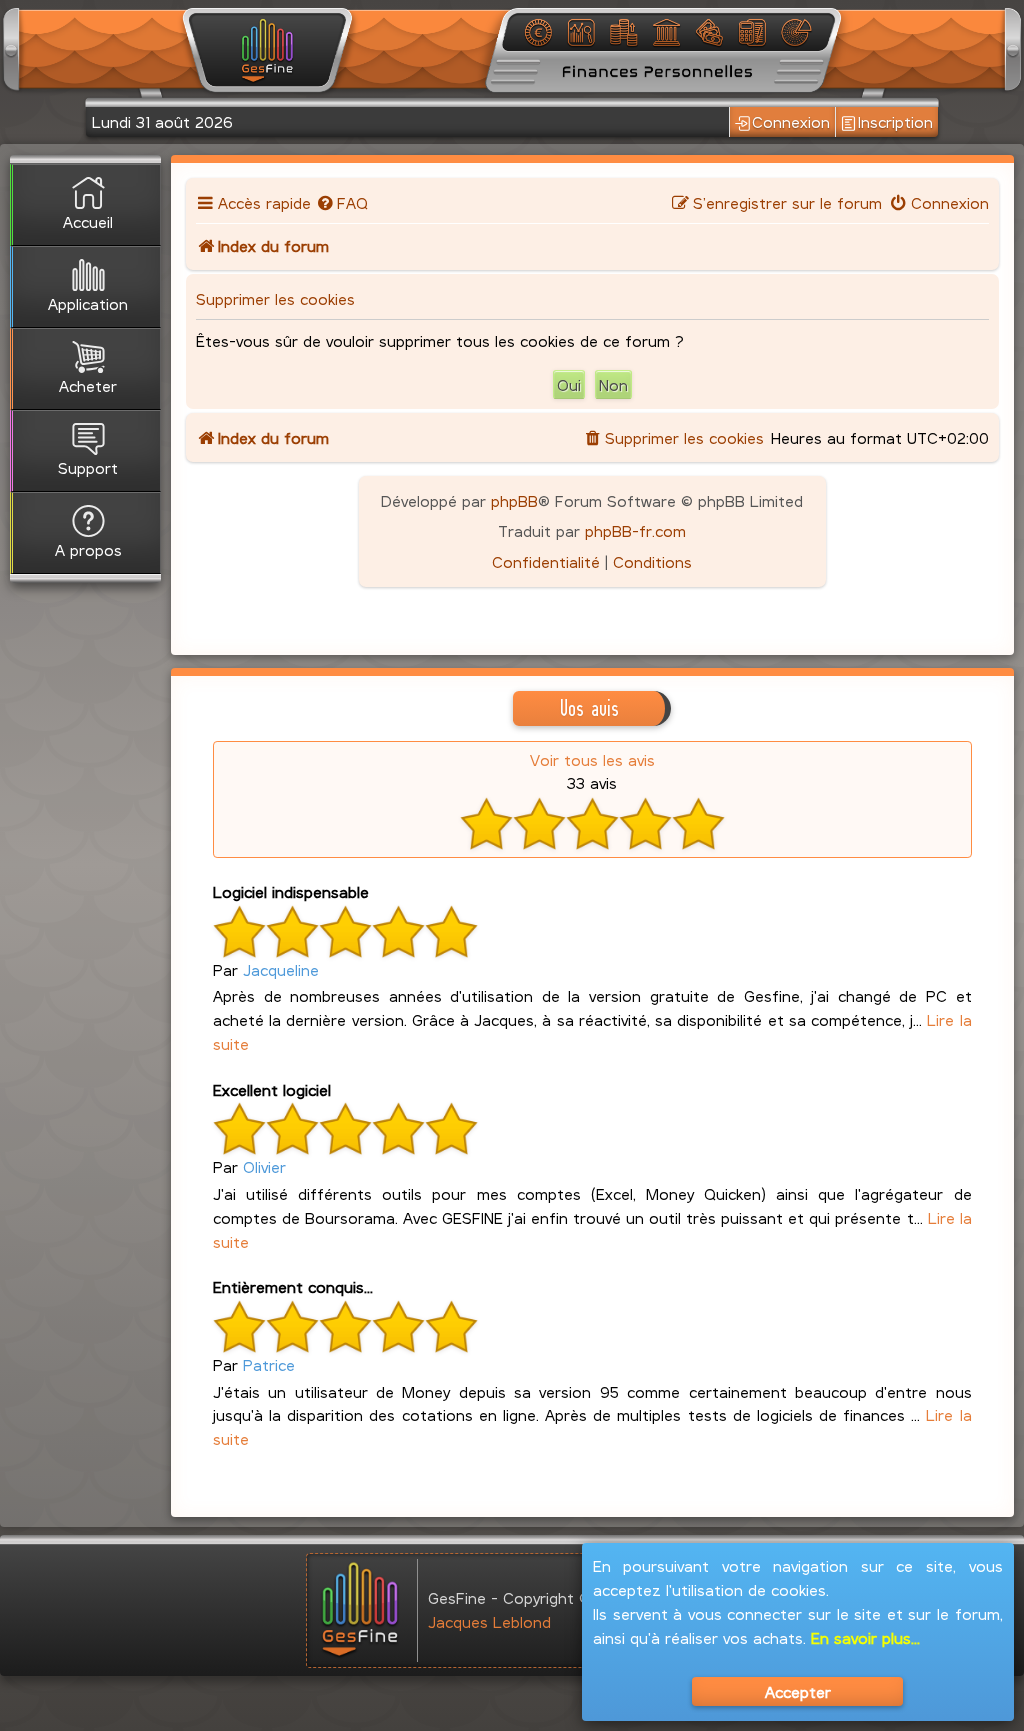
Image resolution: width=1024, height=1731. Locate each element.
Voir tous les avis (592, 759)
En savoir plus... (865, 1637)
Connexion (791, 121)
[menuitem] (342, 202)
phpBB (514, 500)
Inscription (895, 121)
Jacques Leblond (489, 1621)
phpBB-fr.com (635, 530)
